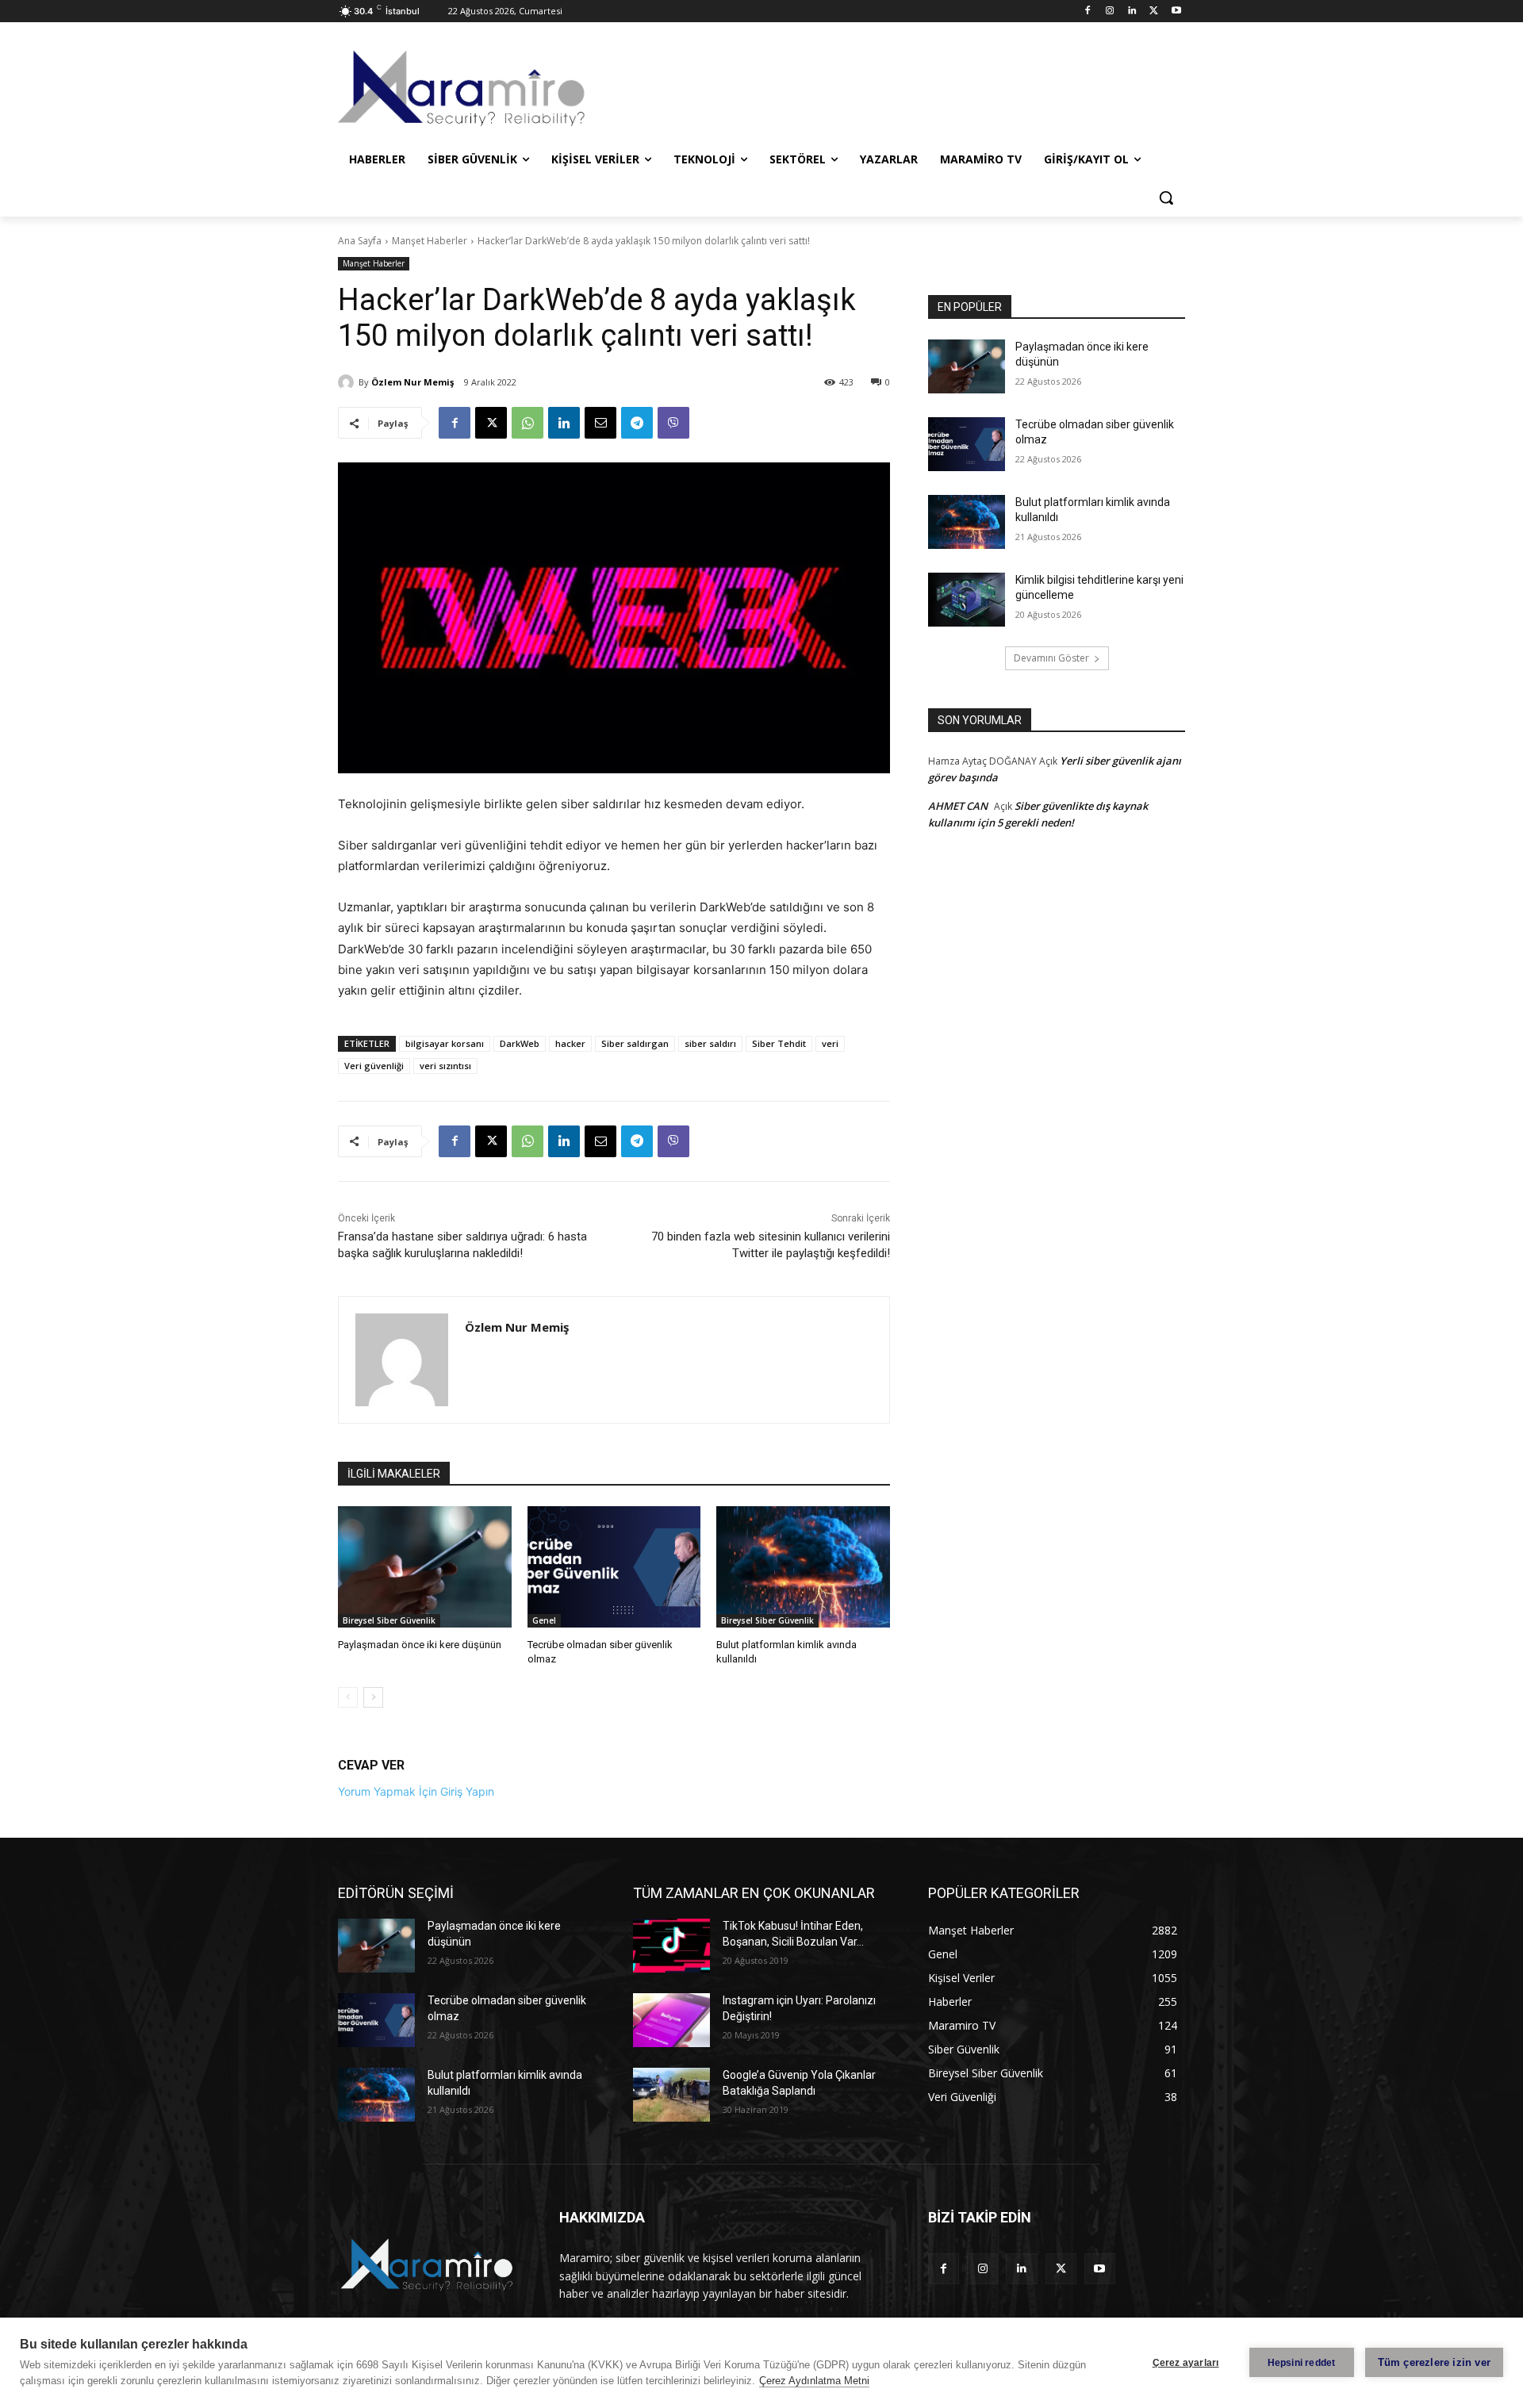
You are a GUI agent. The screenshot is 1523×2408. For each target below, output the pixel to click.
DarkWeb (520, 1043)
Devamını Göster (1051, 658)
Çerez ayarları (1186, 2363)
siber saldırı (710, 1043)
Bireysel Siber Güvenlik (389, 1620)
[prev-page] (348, 1697)
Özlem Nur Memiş (412, 382)
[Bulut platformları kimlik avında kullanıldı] (803, 1567)
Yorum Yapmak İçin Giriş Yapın (416, 1791)
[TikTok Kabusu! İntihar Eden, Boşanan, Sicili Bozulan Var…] (671, 1946)
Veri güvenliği (374, 1066)
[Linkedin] (1132, 12)
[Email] (600, 423)
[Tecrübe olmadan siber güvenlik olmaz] (614, 1567)
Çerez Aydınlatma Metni (814, 2381)
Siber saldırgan (635, 1043)
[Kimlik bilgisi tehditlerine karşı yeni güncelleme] (967, 600)
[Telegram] (637, 423)
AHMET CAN (958, 806)
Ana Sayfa (360, 241)
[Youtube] (1176, 12)
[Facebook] (1088, 12)
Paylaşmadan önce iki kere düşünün (420, 1645)
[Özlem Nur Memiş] (348, 382)
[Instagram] (1110, 12)
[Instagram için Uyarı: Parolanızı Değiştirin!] (671, 2020)
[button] (1166, 197)
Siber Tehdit (779, 1043)
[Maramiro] (465, 89)
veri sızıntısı (445, 1066)
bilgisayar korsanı (445, 1043)
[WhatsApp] (527, 423)
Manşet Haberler (430, 241)
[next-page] (373, 1697)
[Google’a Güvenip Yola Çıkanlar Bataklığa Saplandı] (671, 2095)
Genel (544, 1620)
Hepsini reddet (1302, 2363)
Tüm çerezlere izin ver (1434, 2362)
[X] (1154, 12)
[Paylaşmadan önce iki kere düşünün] (425, 1567)
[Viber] (673, 423)
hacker (570, 1043)
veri (830, 1043)
